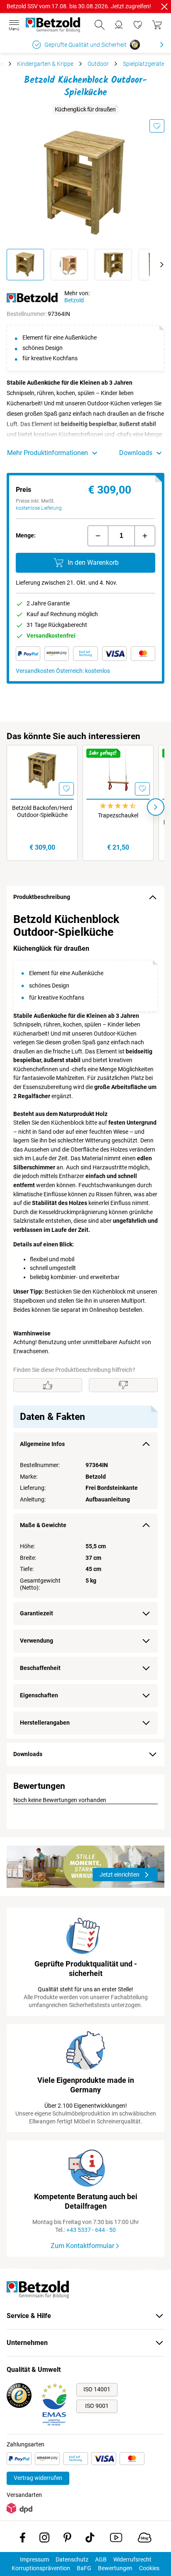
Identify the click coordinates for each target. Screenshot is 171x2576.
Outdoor (98, 64)
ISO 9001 (97, 2406)
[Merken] (157, 126)
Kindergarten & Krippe (45, 64)
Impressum (34, 2559)
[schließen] (164, 7)
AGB (101, 2559)
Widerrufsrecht (132, 2559)
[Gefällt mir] (48, 1385)
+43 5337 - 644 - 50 (91, 2230)
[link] (138, 25)
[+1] (145, 536)
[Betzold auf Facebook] (23, 2539)
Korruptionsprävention (41, 2568)
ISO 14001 (97, 2389)
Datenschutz (72, 2559)
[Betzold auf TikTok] (90, 2539)
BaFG (84, 2568)
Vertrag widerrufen (38, 2478)
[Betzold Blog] (145, 2539)
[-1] (98, 536)
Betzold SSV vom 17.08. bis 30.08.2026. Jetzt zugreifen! (79, 6)
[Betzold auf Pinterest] (67, 2539)
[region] (85, 1324)
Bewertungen (115, 2568)
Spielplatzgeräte (144, 64)
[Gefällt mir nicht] (123, 1385)
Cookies (149, 2568)
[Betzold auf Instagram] (44, 2539)
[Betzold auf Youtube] (116, 2539)
